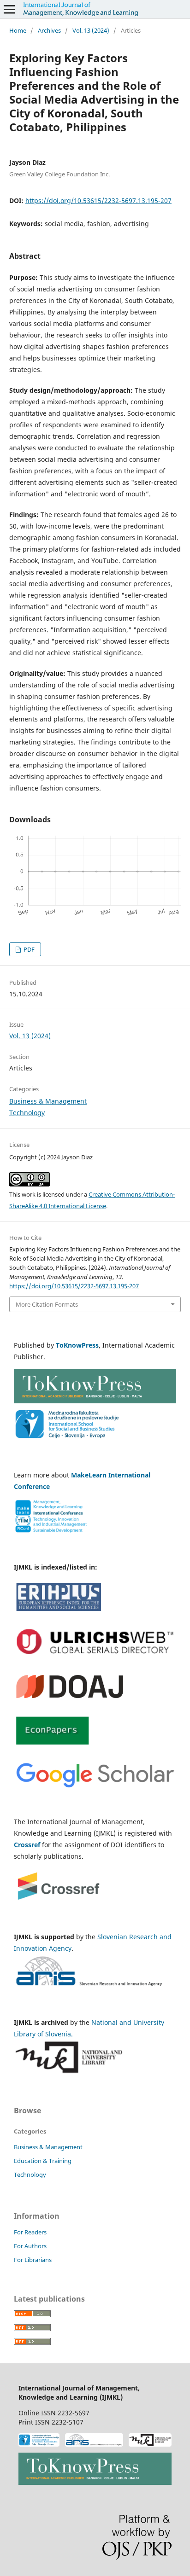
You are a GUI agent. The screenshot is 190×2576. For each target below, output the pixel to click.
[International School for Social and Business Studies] (39, 2441)
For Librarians (33, 2260)
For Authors (30, 2246)
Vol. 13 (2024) (91, 30)
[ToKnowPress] (95, 2470)
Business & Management (48, 1101)
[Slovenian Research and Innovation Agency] (94, 2441)
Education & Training (43, 2161)
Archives (49, 30)
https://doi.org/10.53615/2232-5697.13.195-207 (98, 201)
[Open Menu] (9, 9)
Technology (27, 1113)
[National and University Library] (150, 2441)
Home (18, 30)
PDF (28, 949)
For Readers (30, 2232)
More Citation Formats (47, 1304)
